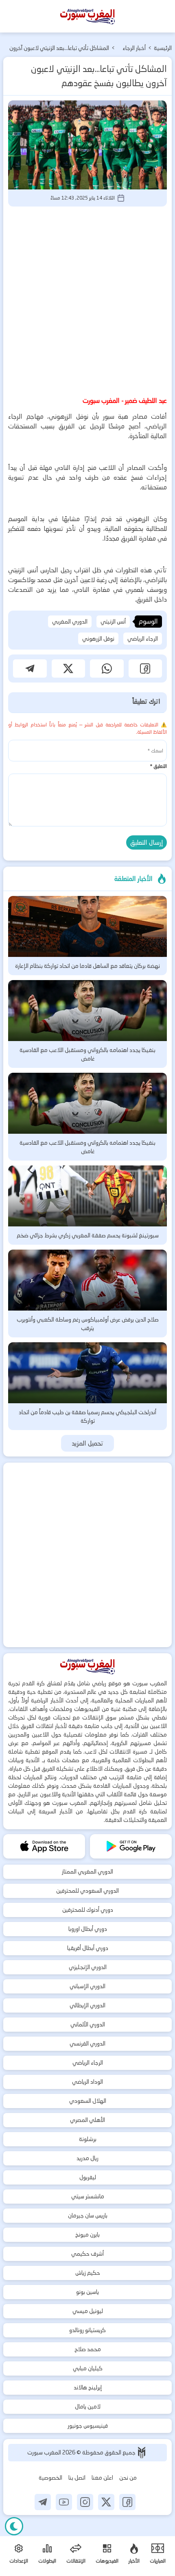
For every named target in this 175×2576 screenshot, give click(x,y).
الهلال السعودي (88, 2101)
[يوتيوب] (64, 2502)
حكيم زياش (88, 2273)
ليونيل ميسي (88, 2311)
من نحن (128, 2478)
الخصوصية (50, 2478)
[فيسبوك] (127, 2502)
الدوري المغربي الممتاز (87, 1872)
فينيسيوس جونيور (88, 2426)
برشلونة (88, 2139)
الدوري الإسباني (87, 1986)
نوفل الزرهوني (98, 639)
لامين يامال (88, 2406)
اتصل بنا (77, 2478)
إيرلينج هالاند (88, 2387)
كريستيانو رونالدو (87, 2330)
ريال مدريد (87, 2158)
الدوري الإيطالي (87, 2005)
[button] (145, 668)
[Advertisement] (87, 300)
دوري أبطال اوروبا (88, 1929)
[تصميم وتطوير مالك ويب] (142, 2453)
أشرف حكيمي (87, 2254)
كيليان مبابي (88, 2368)
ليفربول (88, 2177)
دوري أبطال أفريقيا (88, 1948)
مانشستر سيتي (88, 2196)
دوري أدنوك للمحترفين (88, 1910)
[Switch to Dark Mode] (14, 2526)
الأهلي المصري (87, 2120)
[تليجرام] (43, 2502)
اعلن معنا (102, 2478)
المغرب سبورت (45, 2452)
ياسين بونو (87, 2292)
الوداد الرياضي (87, 2082)
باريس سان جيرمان (88, 2215)
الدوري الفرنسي (87, 2043)
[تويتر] (106, 2502)
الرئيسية (163, 48)
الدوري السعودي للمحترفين (87, 1891)
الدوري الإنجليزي (88, 1967)
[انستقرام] (85, 2502)
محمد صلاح (88, 2349)
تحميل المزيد (88, 1443)
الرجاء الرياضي (143, 639)
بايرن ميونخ (87, 2235)
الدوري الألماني (88, 2024)
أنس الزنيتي (113, 622)
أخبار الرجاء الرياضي (134, 49)
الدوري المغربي (70, 622)
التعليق (158, 766)
